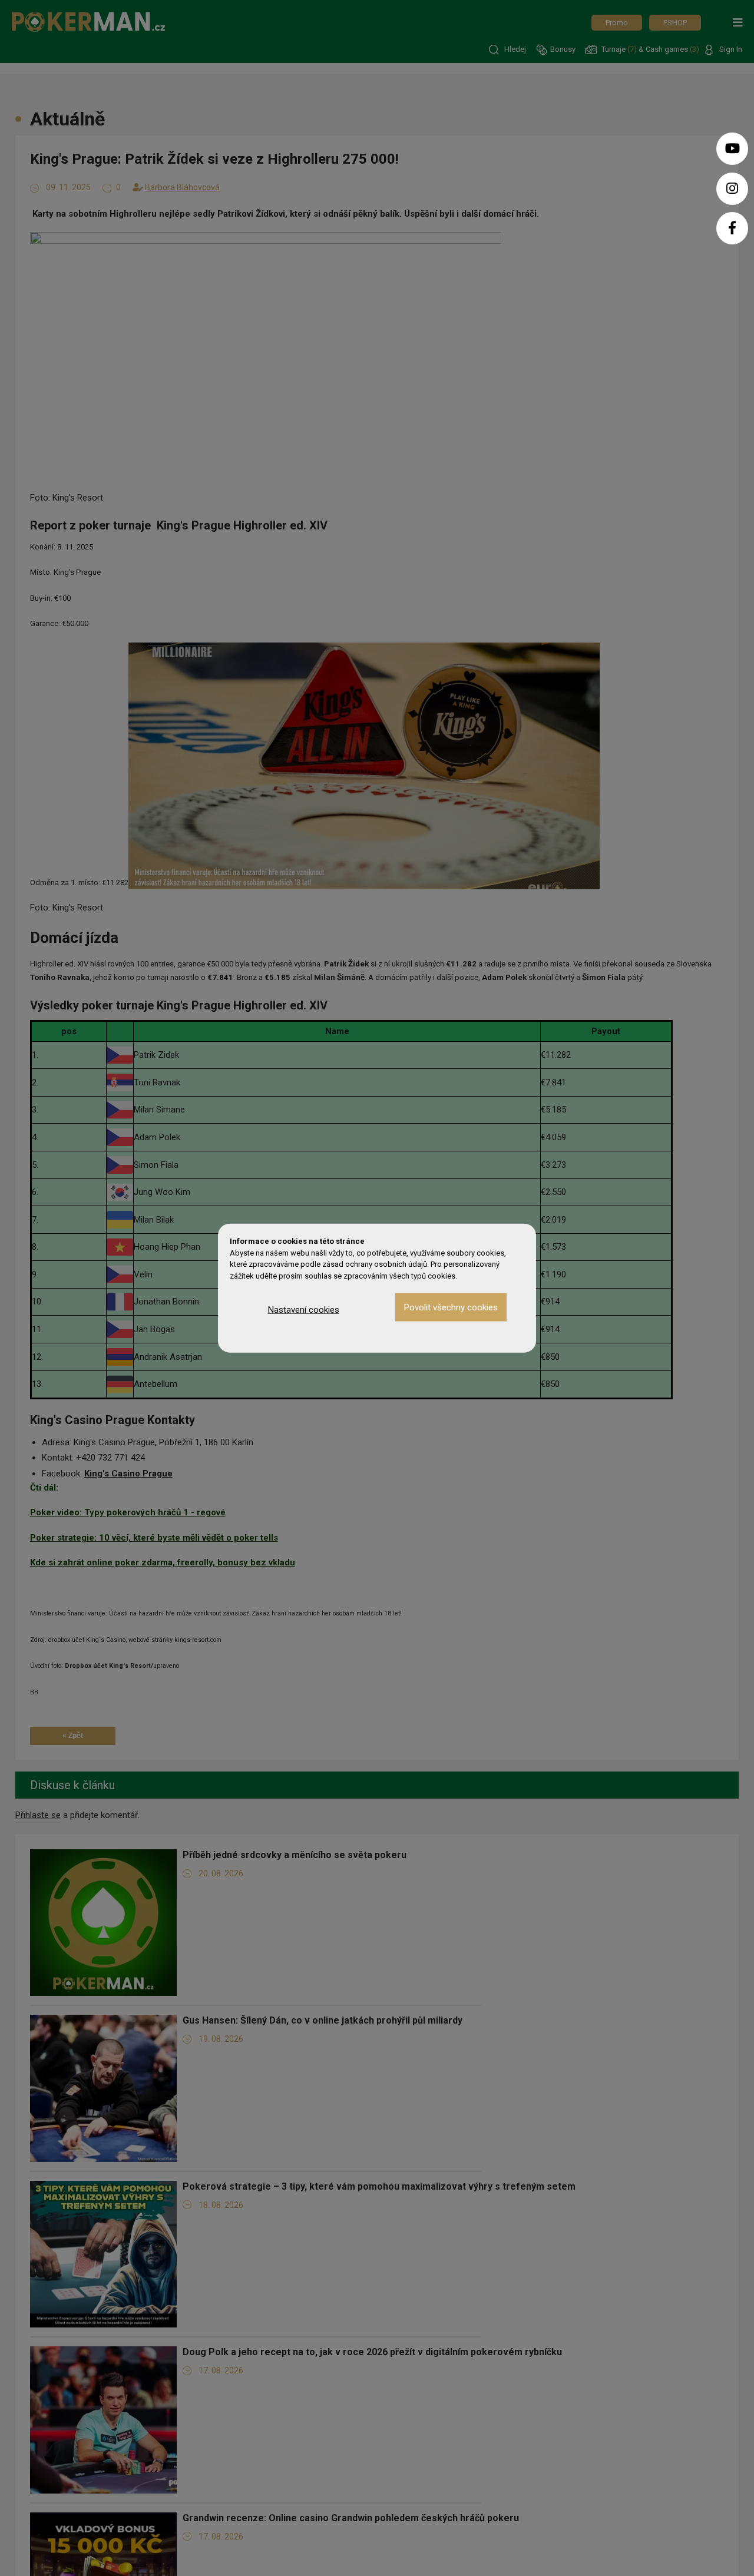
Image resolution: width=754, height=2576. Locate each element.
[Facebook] (732, 228)
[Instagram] (732, 189)
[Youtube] (732, 149)
